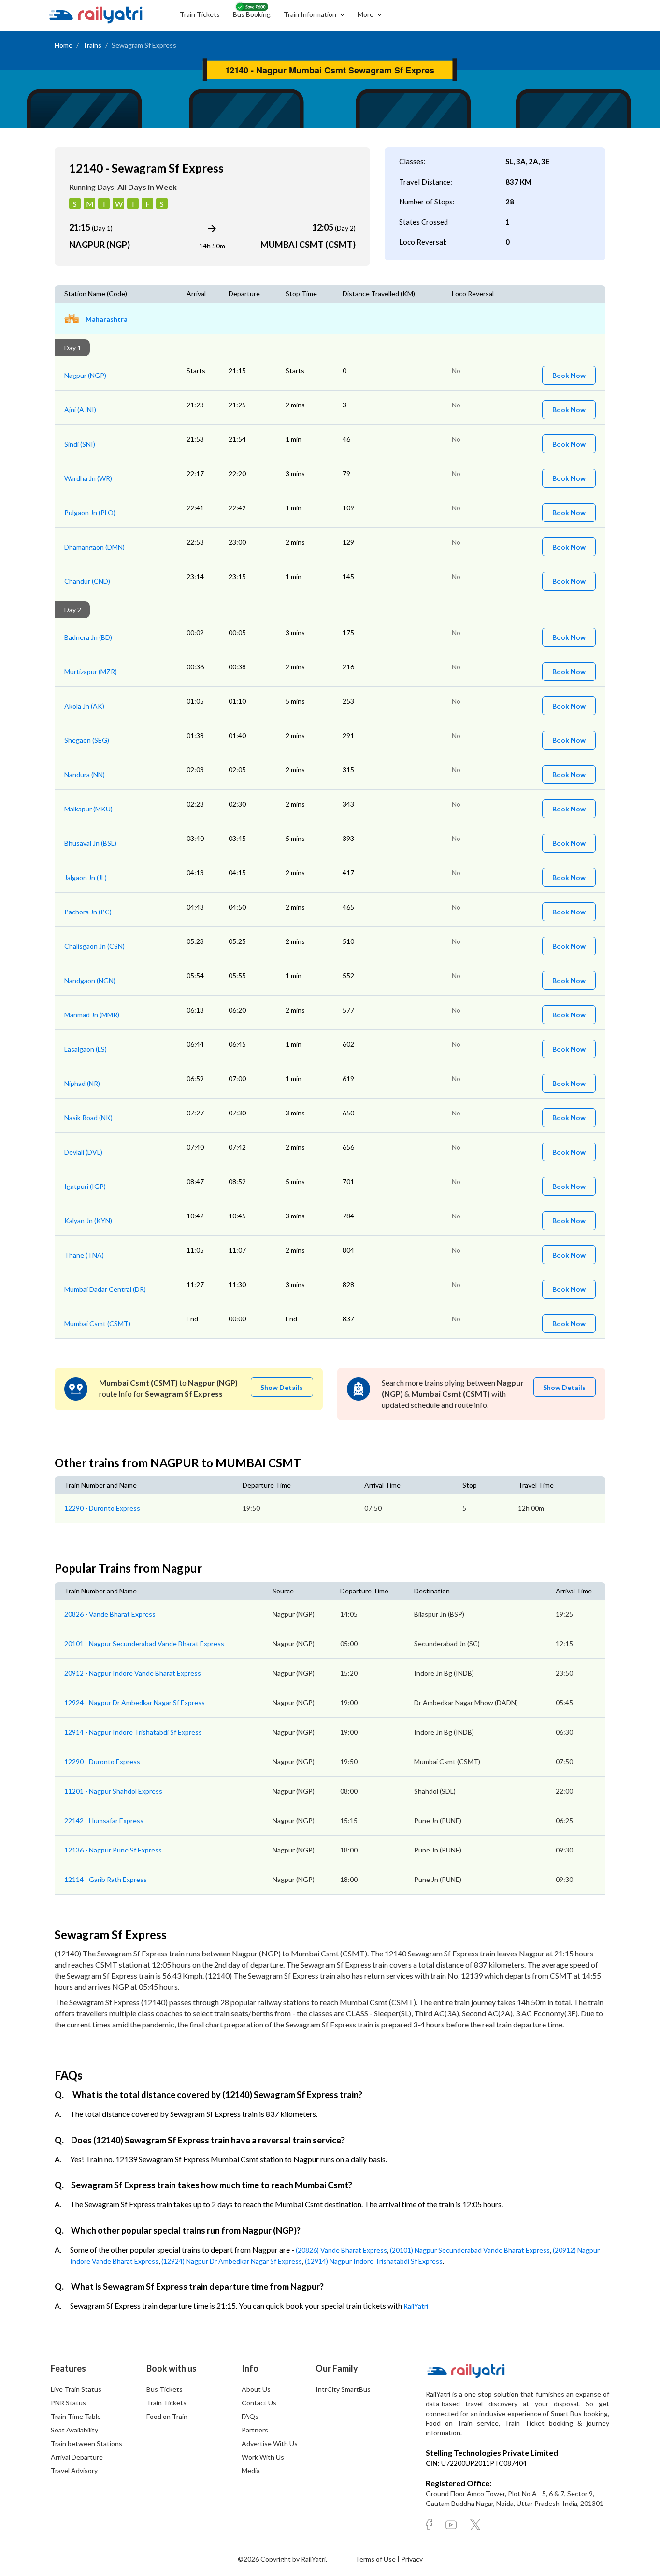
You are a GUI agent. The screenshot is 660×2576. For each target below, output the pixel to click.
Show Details (282, 1387)
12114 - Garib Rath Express (106, 1879)
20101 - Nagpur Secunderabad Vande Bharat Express (144, 1643)
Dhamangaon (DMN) (94, 547)
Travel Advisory (74, 2470)
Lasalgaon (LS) (86, 1049)
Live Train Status (76, 2389)
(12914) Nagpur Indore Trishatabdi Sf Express (374, 2261)
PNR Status (68, 2403)
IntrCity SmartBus (343, 2389)
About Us (256, 2389)
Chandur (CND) (87, 581)
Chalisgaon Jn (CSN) (94, 946)
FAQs (250, 2416)
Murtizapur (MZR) (91, 672)
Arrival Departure (77, 2457)
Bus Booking (252, 14)
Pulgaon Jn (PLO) (90, 513)
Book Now (569, 375)
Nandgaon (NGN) (90, 980)
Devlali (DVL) (83, 1152)
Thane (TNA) (84, 1255)
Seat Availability (74, 2430)
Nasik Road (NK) (88, 1118)
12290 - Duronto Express (102, 1508)
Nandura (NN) (85, 774)
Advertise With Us (270, 2443)
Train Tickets (200, 14)
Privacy (412, 2559)
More (366, 14)
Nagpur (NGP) (85, 375)
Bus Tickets (165, 2389)
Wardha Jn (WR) (88, 478)
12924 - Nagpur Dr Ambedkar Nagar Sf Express (135, 1702)
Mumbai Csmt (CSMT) (97, 1324)
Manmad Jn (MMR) (92, 1015)
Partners (255, 2430)
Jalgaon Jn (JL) (86, 877)
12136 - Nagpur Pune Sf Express (113, 1850)
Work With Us (263, 2457)
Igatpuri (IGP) (85, 1186)
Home (64, 45)
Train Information (311, 14)
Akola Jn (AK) (84, 706)
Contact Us (259, 2403)
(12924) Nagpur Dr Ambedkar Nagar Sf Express (232, 2261)
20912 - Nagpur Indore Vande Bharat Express (133, 1673)
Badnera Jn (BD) (88, 637)
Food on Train (167, 2416)
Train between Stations (86, 2443)
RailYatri (416, 2306)
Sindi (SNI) (80, 444)
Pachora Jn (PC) (88, 912)
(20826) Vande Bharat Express (341, 2250)
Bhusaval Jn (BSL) (90, 843)
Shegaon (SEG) (87, 740)
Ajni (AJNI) (80, 410)
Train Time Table (76, 2416)
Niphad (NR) (82, 1083)
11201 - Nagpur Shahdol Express (113, 1791)
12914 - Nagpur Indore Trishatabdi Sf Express (133, 1732)
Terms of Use (376, 2559)
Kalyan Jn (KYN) (88, 1221)
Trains (92, 45)
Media (251, 2470)
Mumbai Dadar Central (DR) (105, 1289)
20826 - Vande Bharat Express (110, 1614)
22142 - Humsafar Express (104, 1820)
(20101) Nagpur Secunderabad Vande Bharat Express (470, 2250)
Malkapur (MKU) (88, 809)
